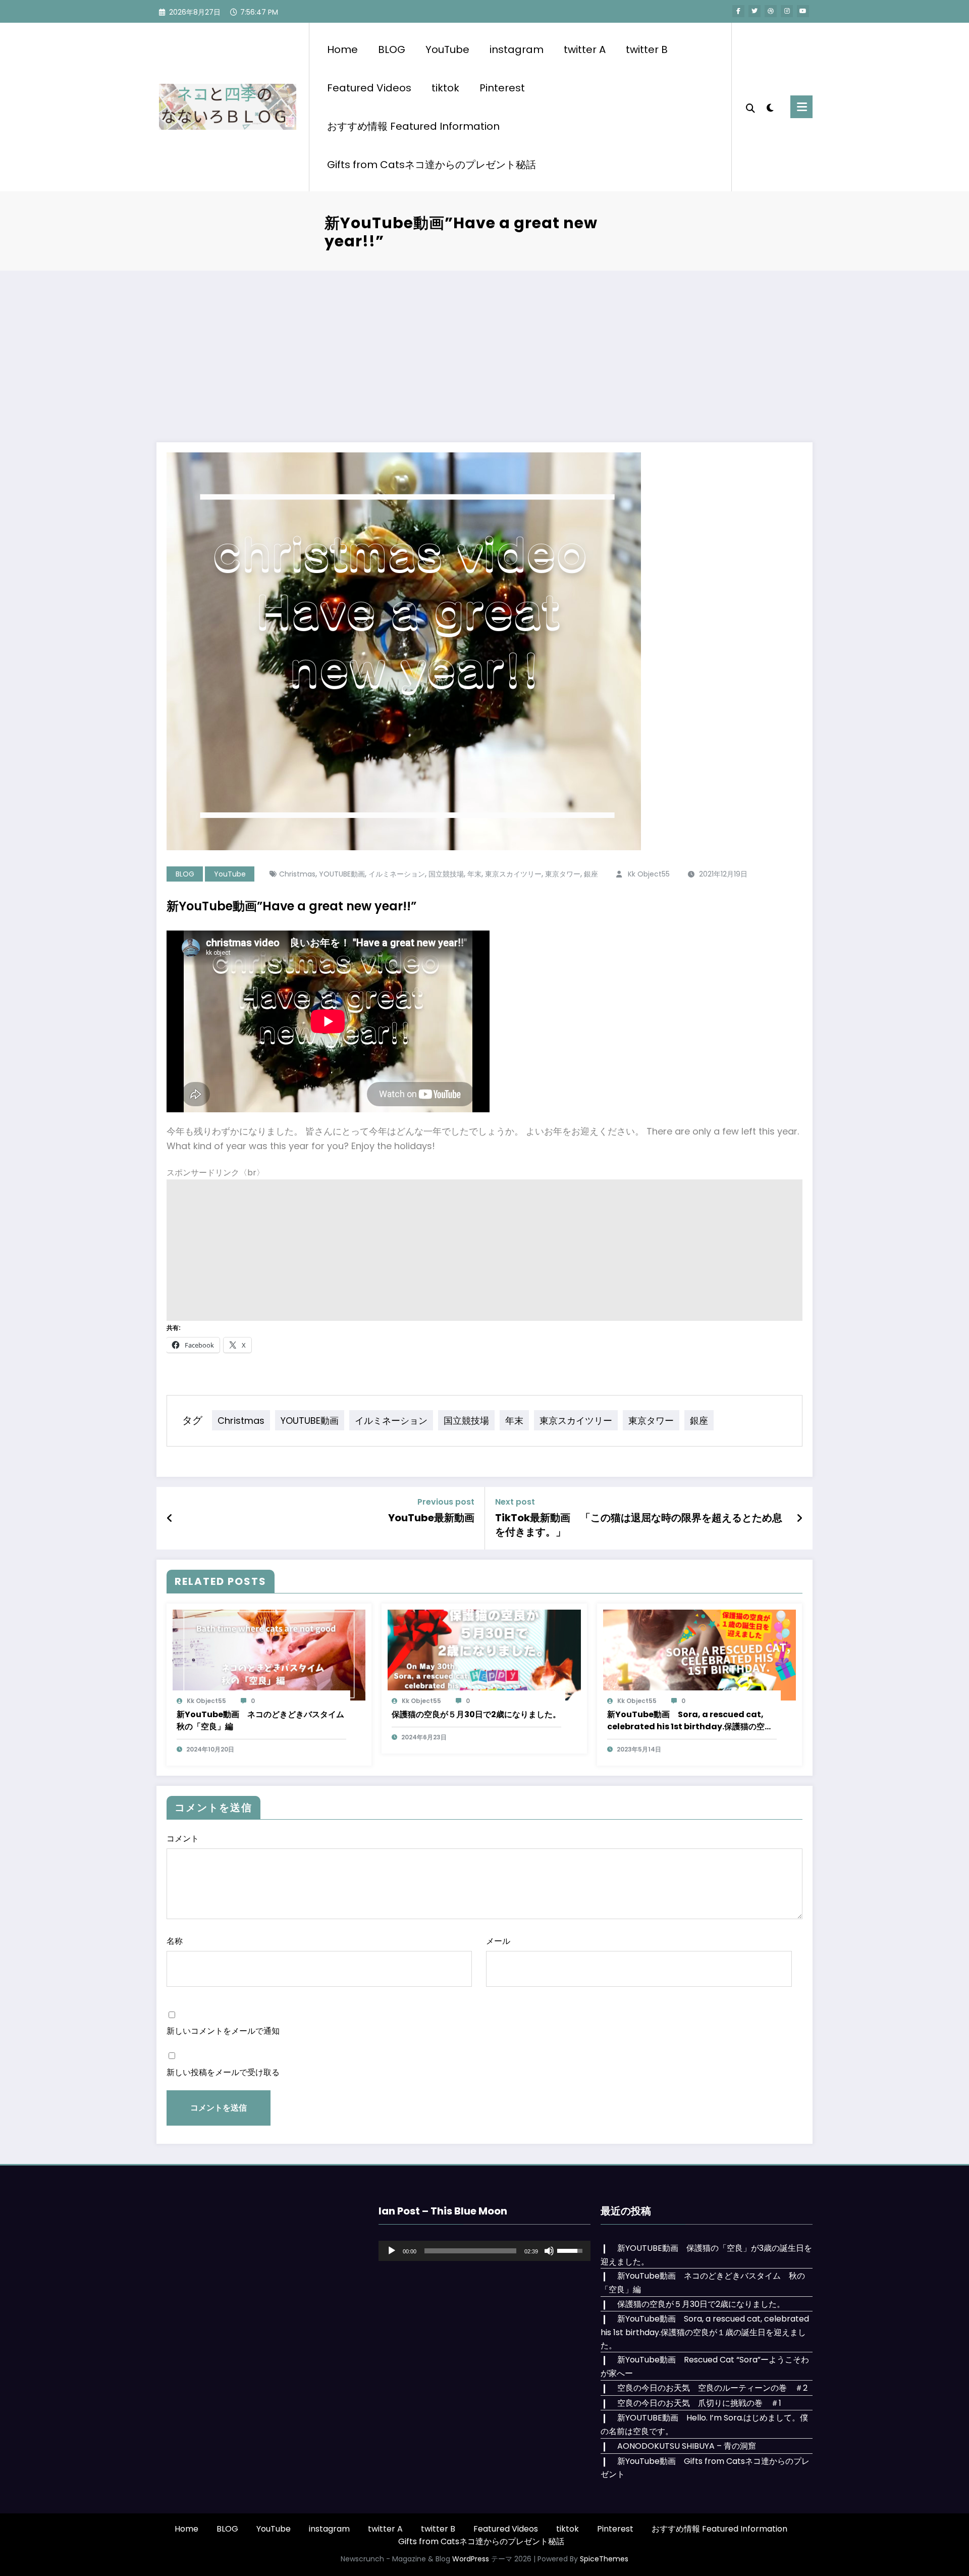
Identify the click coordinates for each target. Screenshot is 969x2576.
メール (498, 1941)
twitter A (585, 49)
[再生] (392, 2251)
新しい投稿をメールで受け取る (223, 2072)
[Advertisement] (484, 346)
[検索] (750, 107)
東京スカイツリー (513, 874)
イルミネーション (397, 874)
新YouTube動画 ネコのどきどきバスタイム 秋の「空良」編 (261, 1720)
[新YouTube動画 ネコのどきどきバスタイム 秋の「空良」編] (269, 1654)
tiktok (445, 88)
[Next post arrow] (799, 1518)
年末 (474, 874)
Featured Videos (369, 88)
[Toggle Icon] (801, 107)
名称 (175, 1941)
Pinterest (502, 88)
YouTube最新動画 (431, 1518)
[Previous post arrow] (170, 1518)
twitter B (647, 49)
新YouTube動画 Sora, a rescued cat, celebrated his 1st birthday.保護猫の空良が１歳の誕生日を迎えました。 (690, 1721)
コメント (183, 1839)
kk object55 (649, 874)
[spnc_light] (770, 107)
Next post (515, 1502)
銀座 (591, 874)
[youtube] (803, 11)
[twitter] (755, 11)
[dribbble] (771, 11)
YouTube (447, 49)
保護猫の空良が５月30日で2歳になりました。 (476, 1714)
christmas (297, 874)
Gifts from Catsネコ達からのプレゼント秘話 (432, 165)
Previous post (446, 1502)
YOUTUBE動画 (342, 874)
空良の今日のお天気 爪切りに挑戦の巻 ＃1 (699, 2403)
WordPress (471, 2559)
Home (342, 49)
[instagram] (787, 11)
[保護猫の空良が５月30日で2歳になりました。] (484, 1654)
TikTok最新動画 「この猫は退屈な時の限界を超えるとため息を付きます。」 (639, 1525)
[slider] (470, 2251)
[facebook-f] (738, 11)
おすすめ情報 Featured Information (413, 126)
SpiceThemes (604, 2559)
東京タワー (563, 874)
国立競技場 (446, 874)
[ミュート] (549, 2251)
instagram (517, 49)
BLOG (392, 49)
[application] (484, 2251)
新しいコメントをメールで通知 (223, 2031)
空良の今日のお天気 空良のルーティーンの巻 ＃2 (712, 2388)
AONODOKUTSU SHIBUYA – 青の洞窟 (687, 2446)
